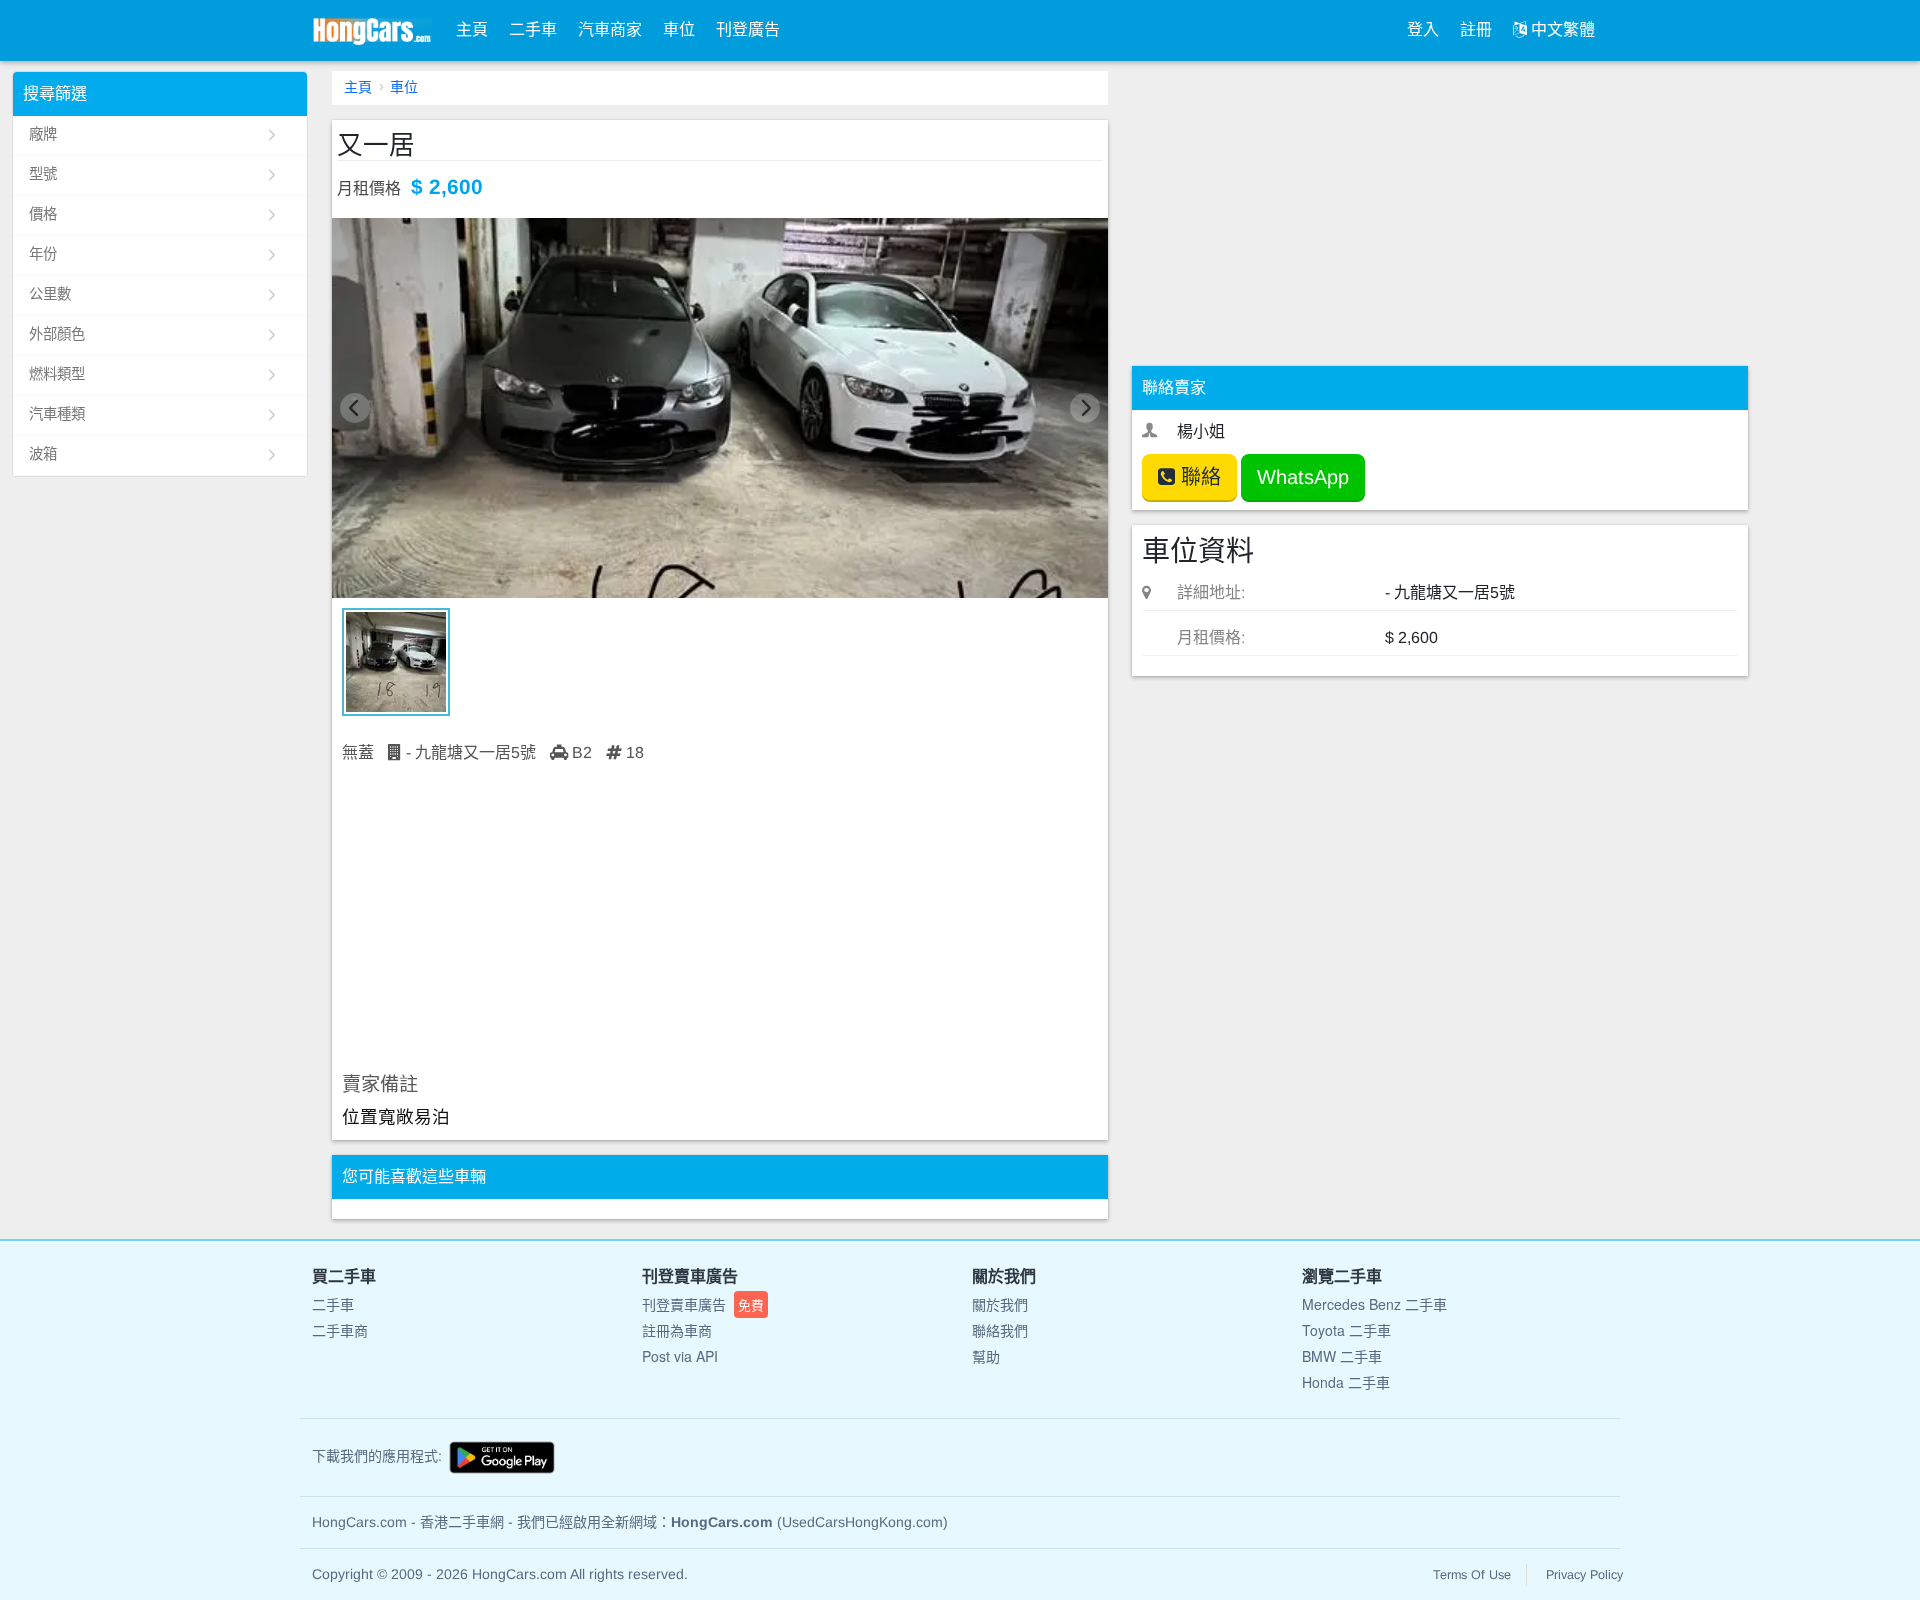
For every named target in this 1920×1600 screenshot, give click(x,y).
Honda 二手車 (1346, 1382)
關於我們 (1000, 1304)
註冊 (1476, 29)
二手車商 (340, 1330)
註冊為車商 (677, 1330)
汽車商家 (610, 29)
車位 (679, 29)
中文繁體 (1561, 29)
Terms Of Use (1472, 1575)
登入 (1423, 29)
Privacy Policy (1584, 1575)
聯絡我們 (1000, 1330)
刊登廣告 (748, 29)
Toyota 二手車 (1346, 1330)
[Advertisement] (720, 919)
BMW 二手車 (1342, 1356)
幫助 (986, 1356)
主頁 (472, 29)
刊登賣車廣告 (703, 1304)
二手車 (533, 29)
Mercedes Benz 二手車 (1374, 1304)
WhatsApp (1303, 477)
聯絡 (1198, 477)
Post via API (680, 1356)
